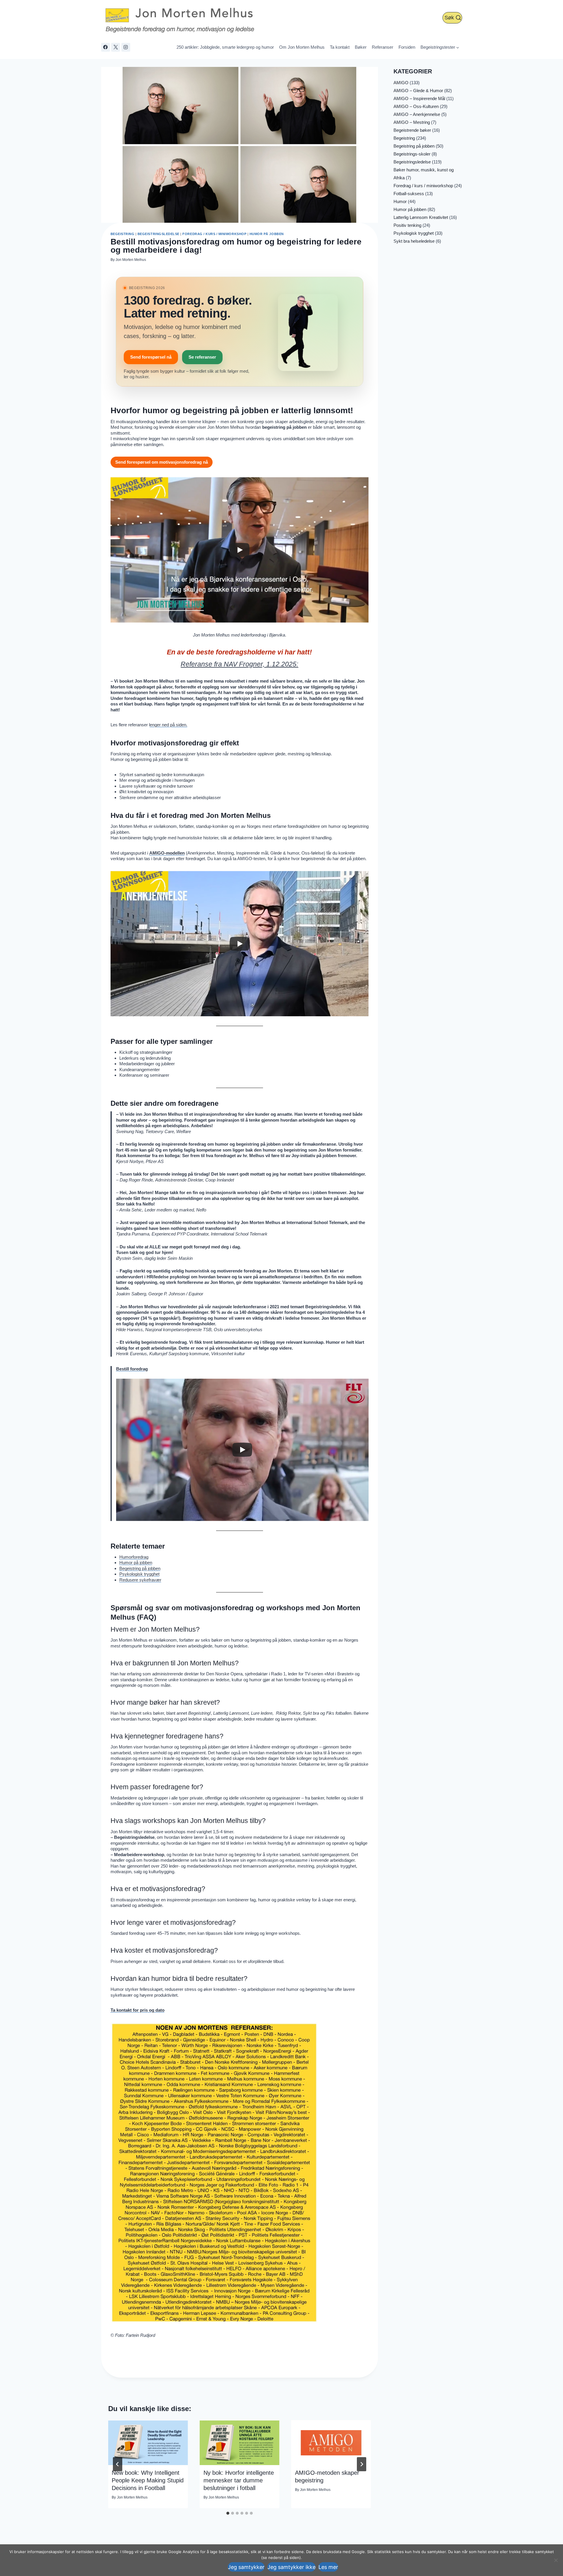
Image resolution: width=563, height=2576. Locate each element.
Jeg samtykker (246, 2567)
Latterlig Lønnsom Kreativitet (421, 217)
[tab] (228, 2513)
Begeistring (123, 234)
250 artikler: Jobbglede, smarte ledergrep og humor (225, 47)
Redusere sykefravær (140, 1580)
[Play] (240, 550)
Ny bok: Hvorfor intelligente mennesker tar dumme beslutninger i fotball (239, 2480)
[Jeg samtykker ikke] (556, 2560)
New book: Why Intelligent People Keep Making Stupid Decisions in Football (148, 2480)
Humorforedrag (134, 1557)
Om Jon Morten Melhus (302, 47)
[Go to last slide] (118, 2464)
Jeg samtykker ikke (291, 2567)
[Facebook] (106, 47)
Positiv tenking (407, 225)
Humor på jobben (267, 234)
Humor (400, 201)
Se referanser (202, 357)
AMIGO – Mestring (412, 122)
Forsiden (407, 47)
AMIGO (401, 83)
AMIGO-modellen (167, 853)
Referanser (383, 47)
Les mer (328, 2567)
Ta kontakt (340, 47)
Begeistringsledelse (158, 234)
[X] (116, 47)
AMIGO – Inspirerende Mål (419, 98)
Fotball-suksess (409, 194)
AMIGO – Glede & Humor (418, 91)
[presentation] (148, 2443)
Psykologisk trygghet (139, 1574)
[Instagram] (126, 47)
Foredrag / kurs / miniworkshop (214, 234)
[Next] (362, 2464)
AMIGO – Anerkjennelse (417, 114)
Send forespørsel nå (151, 357)
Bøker (361, 47)
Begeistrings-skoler (412, 154)
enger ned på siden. (169, 725)
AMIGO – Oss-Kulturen (416, 106)
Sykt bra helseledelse (414, 241)
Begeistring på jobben (140, 1568)
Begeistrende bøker (412, 130)
